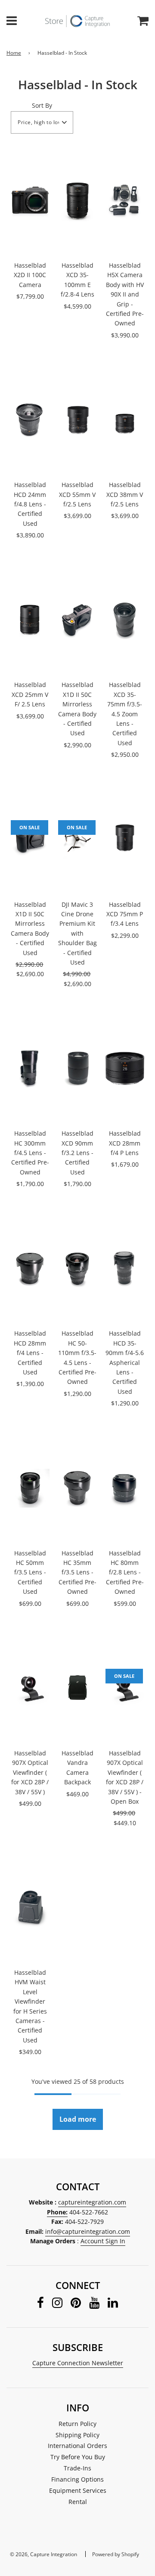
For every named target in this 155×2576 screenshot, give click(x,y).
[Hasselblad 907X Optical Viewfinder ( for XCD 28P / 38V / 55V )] (30, 1688)
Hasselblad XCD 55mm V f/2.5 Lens (77, 494)
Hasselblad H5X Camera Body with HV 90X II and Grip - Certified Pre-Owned (125, 294)
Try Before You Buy (78, 2457)
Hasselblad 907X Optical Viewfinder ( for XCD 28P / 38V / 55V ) (30, 1772)
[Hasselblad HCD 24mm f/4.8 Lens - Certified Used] (30, 420)
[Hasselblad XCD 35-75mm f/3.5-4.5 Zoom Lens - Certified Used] (125, 620)
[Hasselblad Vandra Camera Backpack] (77, 1688)
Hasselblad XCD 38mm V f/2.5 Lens (125, 494)
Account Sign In (103, 2241)
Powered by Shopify (116, 2554)
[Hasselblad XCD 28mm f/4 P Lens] (125, 1068)
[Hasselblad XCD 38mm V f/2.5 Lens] (125, 420)
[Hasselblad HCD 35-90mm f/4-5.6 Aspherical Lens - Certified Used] (125, 1268)
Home (14, 53)
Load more (78, 2119)
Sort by (42, 105)
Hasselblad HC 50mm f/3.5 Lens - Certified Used (30, 1572)
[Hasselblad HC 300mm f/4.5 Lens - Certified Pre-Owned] (30, 1068)
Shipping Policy (77, 2435)
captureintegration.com (92, 2202)
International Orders (77, 2446)
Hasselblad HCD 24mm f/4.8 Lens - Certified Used (30, 504)
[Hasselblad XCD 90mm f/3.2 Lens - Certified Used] (77, 1068)
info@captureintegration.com (88, 2231)
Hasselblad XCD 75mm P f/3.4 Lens (125, 914)
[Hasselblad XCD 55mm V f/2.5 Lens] (77, 420)
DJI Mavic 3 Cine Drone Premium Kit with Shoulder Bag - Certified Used (77, 933)
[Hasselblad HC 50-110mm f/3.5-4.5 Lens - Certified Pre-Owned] (77, 1268)
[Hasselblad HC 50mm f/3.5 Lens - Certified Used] (30, 1488)
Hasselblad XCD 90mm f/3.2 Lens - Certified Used (77, 1153)
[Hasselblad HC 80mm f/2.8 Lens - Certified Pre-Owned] (125, 1488)
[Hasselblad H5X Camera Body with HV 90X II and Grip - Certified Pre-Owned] (125, 200)
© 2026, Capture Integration (43, 2554)
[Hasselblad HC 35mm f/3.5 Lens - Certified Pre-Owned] (77, 1488)
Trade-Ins (77, 2468)
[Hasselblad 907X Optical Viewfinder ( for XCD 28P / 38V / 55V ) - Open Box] (125, 1688)
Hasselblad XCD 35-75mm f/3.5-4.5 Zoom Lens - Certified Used (125, 713)
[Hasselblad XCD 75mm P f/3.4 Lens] (125, 840)
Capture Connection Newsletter (78, 2363)
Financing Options (77, 2479)
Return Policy (77, 2424)
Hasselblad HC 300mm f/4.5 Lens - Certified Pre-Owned (30, 1153)
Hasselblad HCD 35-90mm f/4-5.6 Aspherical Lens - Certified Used (125, 1362)
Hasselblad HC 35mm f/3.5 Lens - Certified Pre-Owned (77, 1572)
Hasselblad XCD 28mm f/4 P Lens (125, 1143)
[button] (42, 122)
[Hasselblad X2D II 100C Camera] (30, 200)
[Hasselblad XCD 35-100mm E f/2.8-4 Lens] (77, 200)
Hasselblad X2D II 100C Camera (30, 275)
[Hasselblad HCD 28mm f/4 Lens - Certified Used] (30, 1268)
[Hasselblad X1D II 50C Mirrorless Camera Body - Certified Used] (77, 620)
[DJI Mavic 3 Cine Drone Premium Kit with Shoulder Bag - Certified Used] (77, 840)
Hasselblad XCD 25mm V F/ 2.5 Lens (30, 694)
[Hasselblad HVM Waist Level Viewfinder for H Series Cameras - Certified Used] (30, 1908)
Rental (78, 2502)
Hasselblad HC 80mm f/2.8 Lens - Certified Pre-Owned (125, 1572)
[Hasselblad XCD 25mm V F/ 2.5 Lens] (30, 620)
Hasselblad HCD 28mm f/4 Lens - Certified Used (30, 1353)
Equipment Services (78, 2490)
